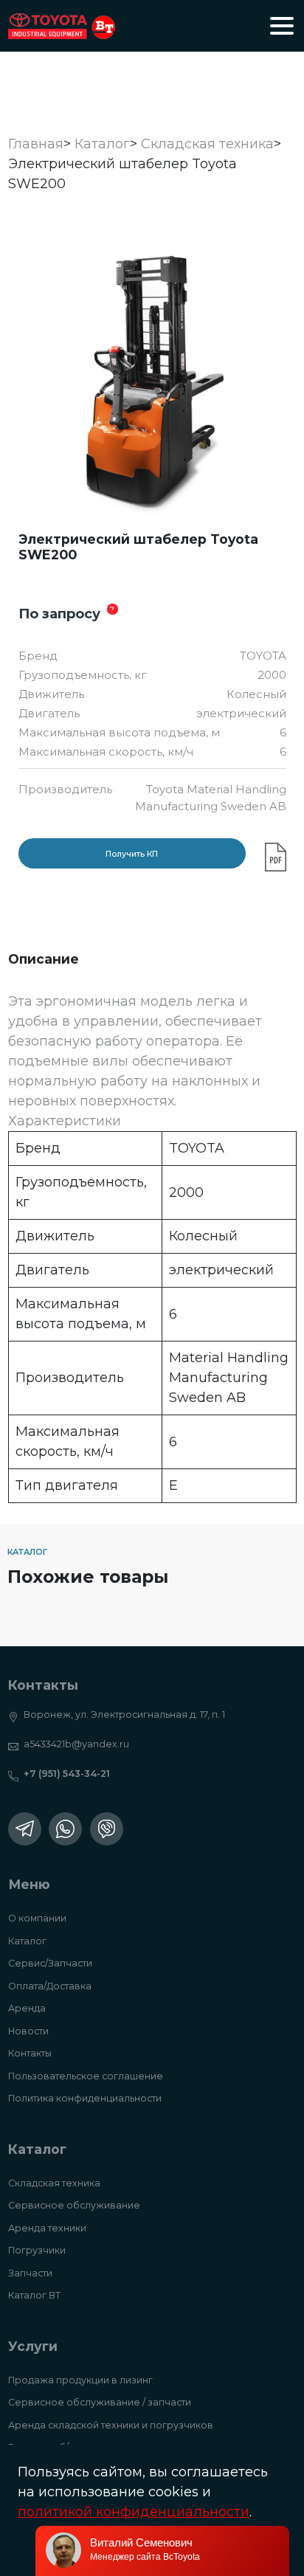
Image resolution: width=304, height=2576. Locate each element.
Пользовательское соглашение (86, 2076)
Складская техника (54, 2183)
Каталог (27, 1941)
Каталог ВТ (34, 2295)
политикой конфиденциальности (134, 2512)
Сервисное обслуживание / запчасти (100, 2402)
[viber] (107, 1829)
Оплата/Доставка (50, 1986)
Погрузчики (37, 2250)
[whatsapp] (65, 1829)
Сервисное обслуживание (74, 2205)
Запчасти (30, 2273)
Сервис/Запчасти (50, 1963)
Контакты (30, 2053)
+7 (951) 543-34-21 (67, 1774)
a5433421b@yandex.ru (76, 1744)
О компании (37, 1918)
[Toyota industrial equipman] (62, 26)
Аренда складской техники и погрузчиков (111, 2425)
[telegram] (25, 1829)
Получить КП (132, 854)
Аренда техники (47, 2228)
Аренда (27, 2008)
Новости (28, 2031)
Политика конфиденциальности (85, 2098)
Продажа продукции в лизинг (80, 2380)
